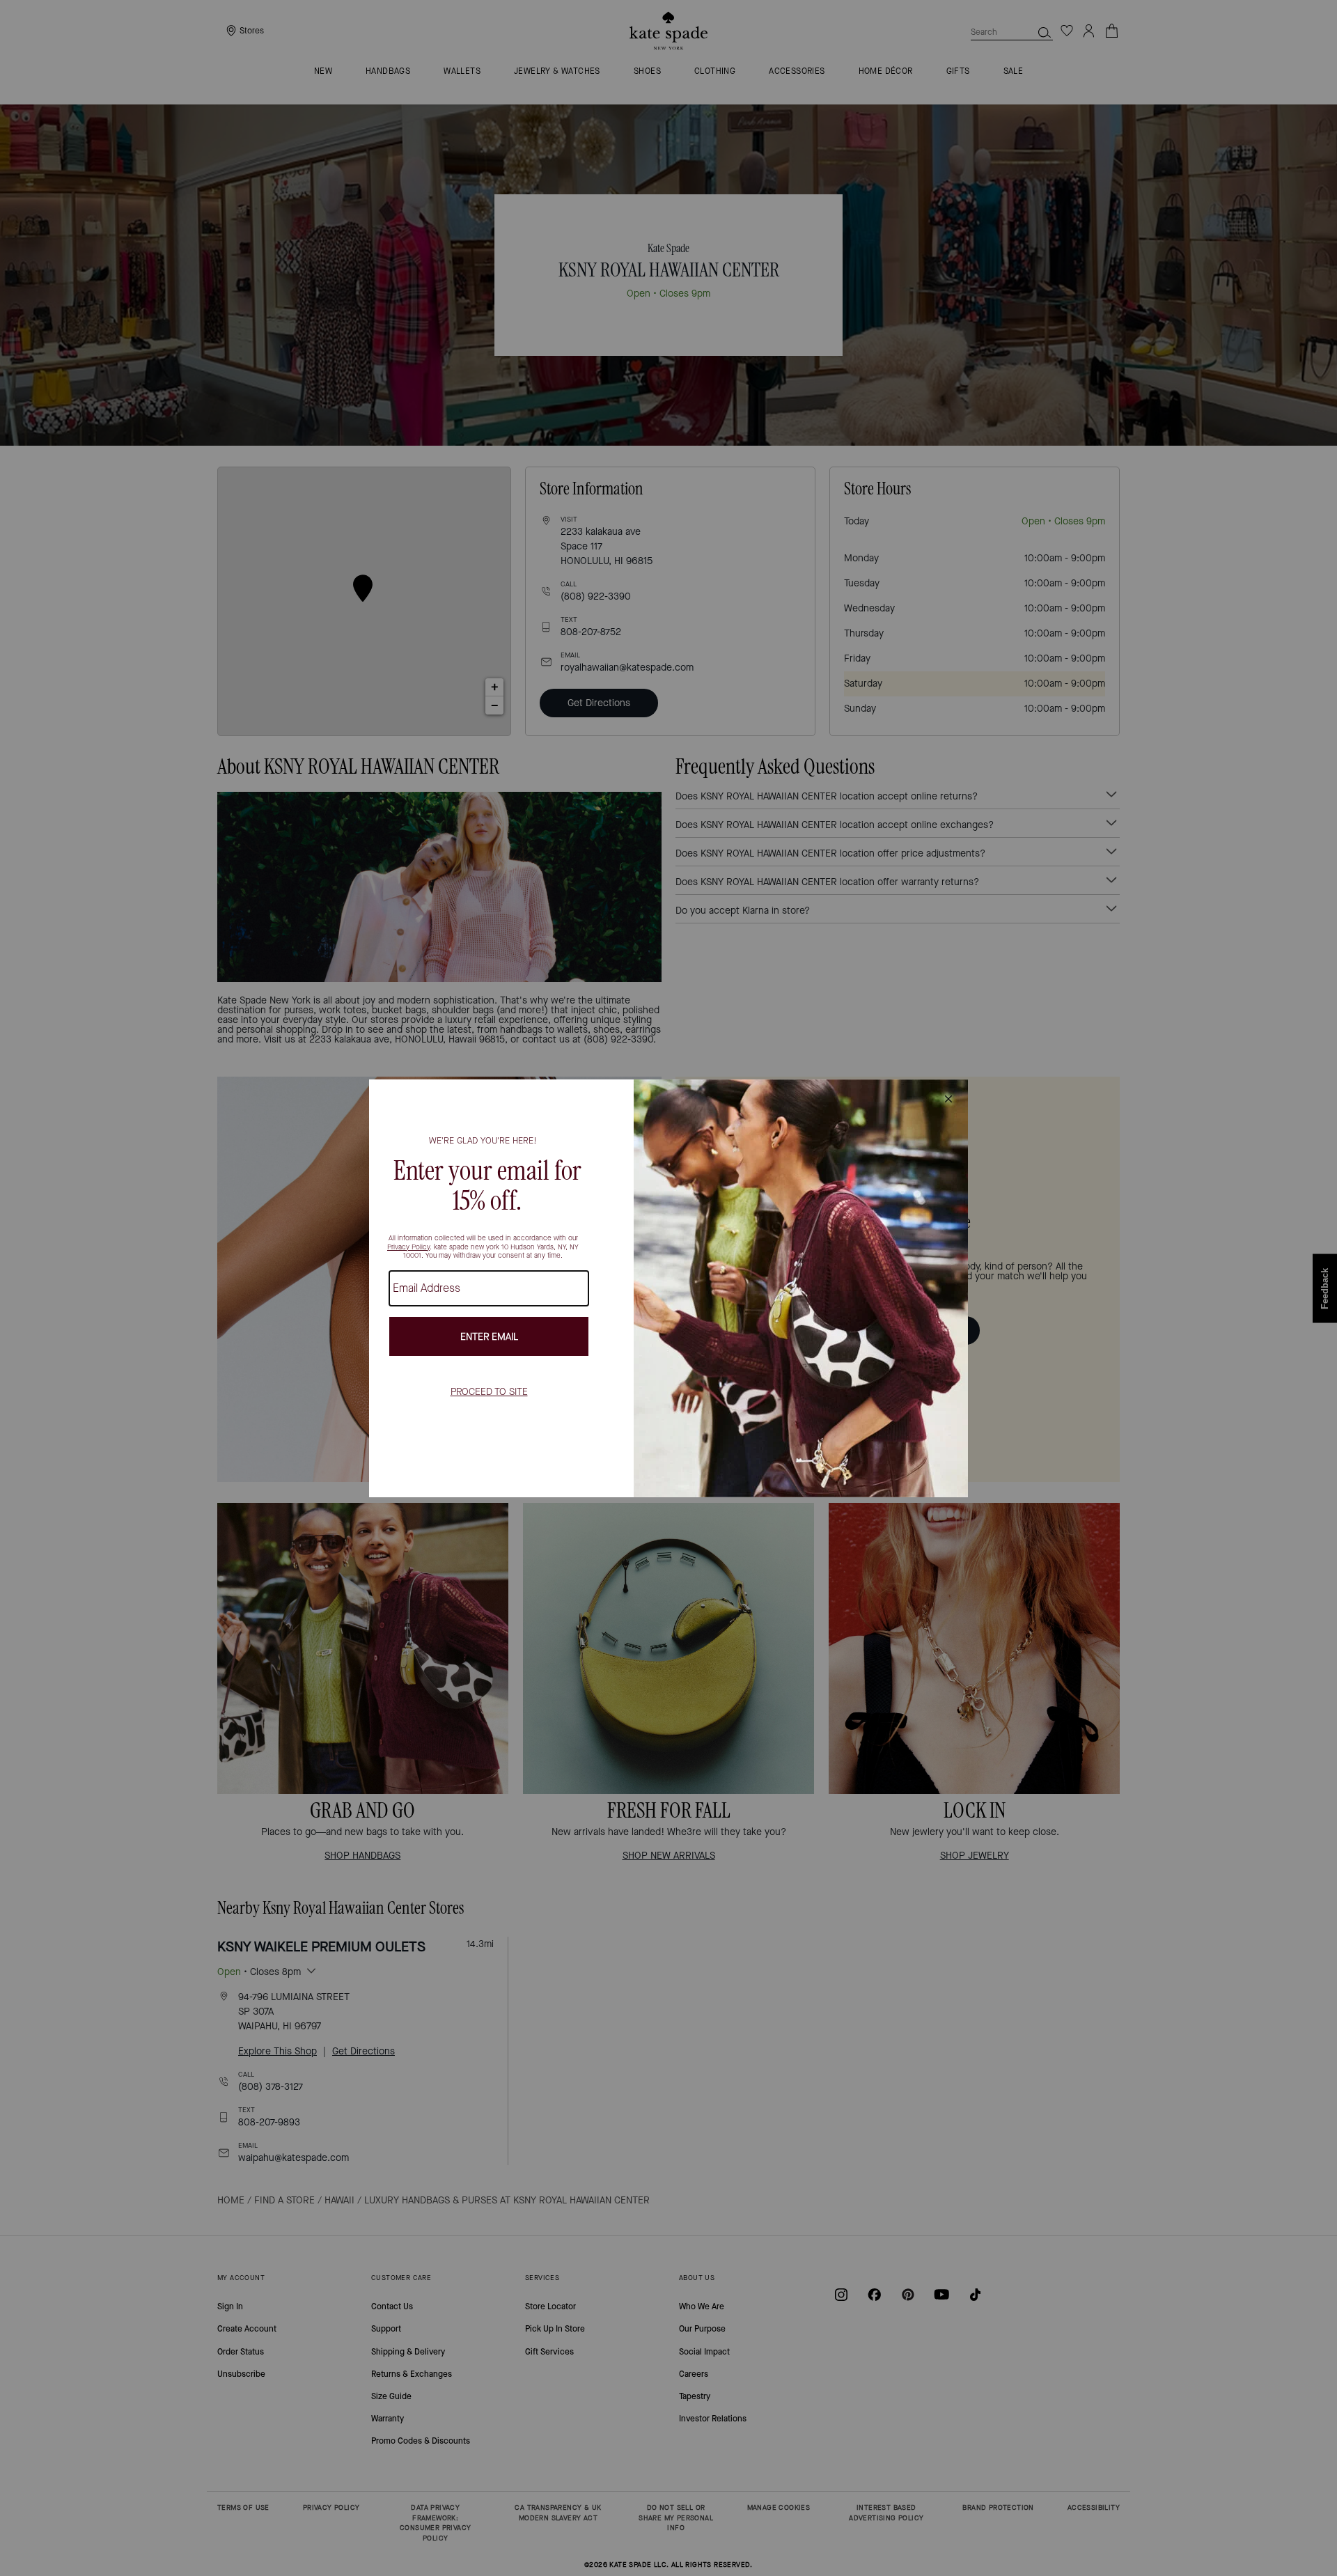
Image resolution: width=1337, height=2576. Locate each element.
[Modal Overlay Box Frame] (668, 1288)
